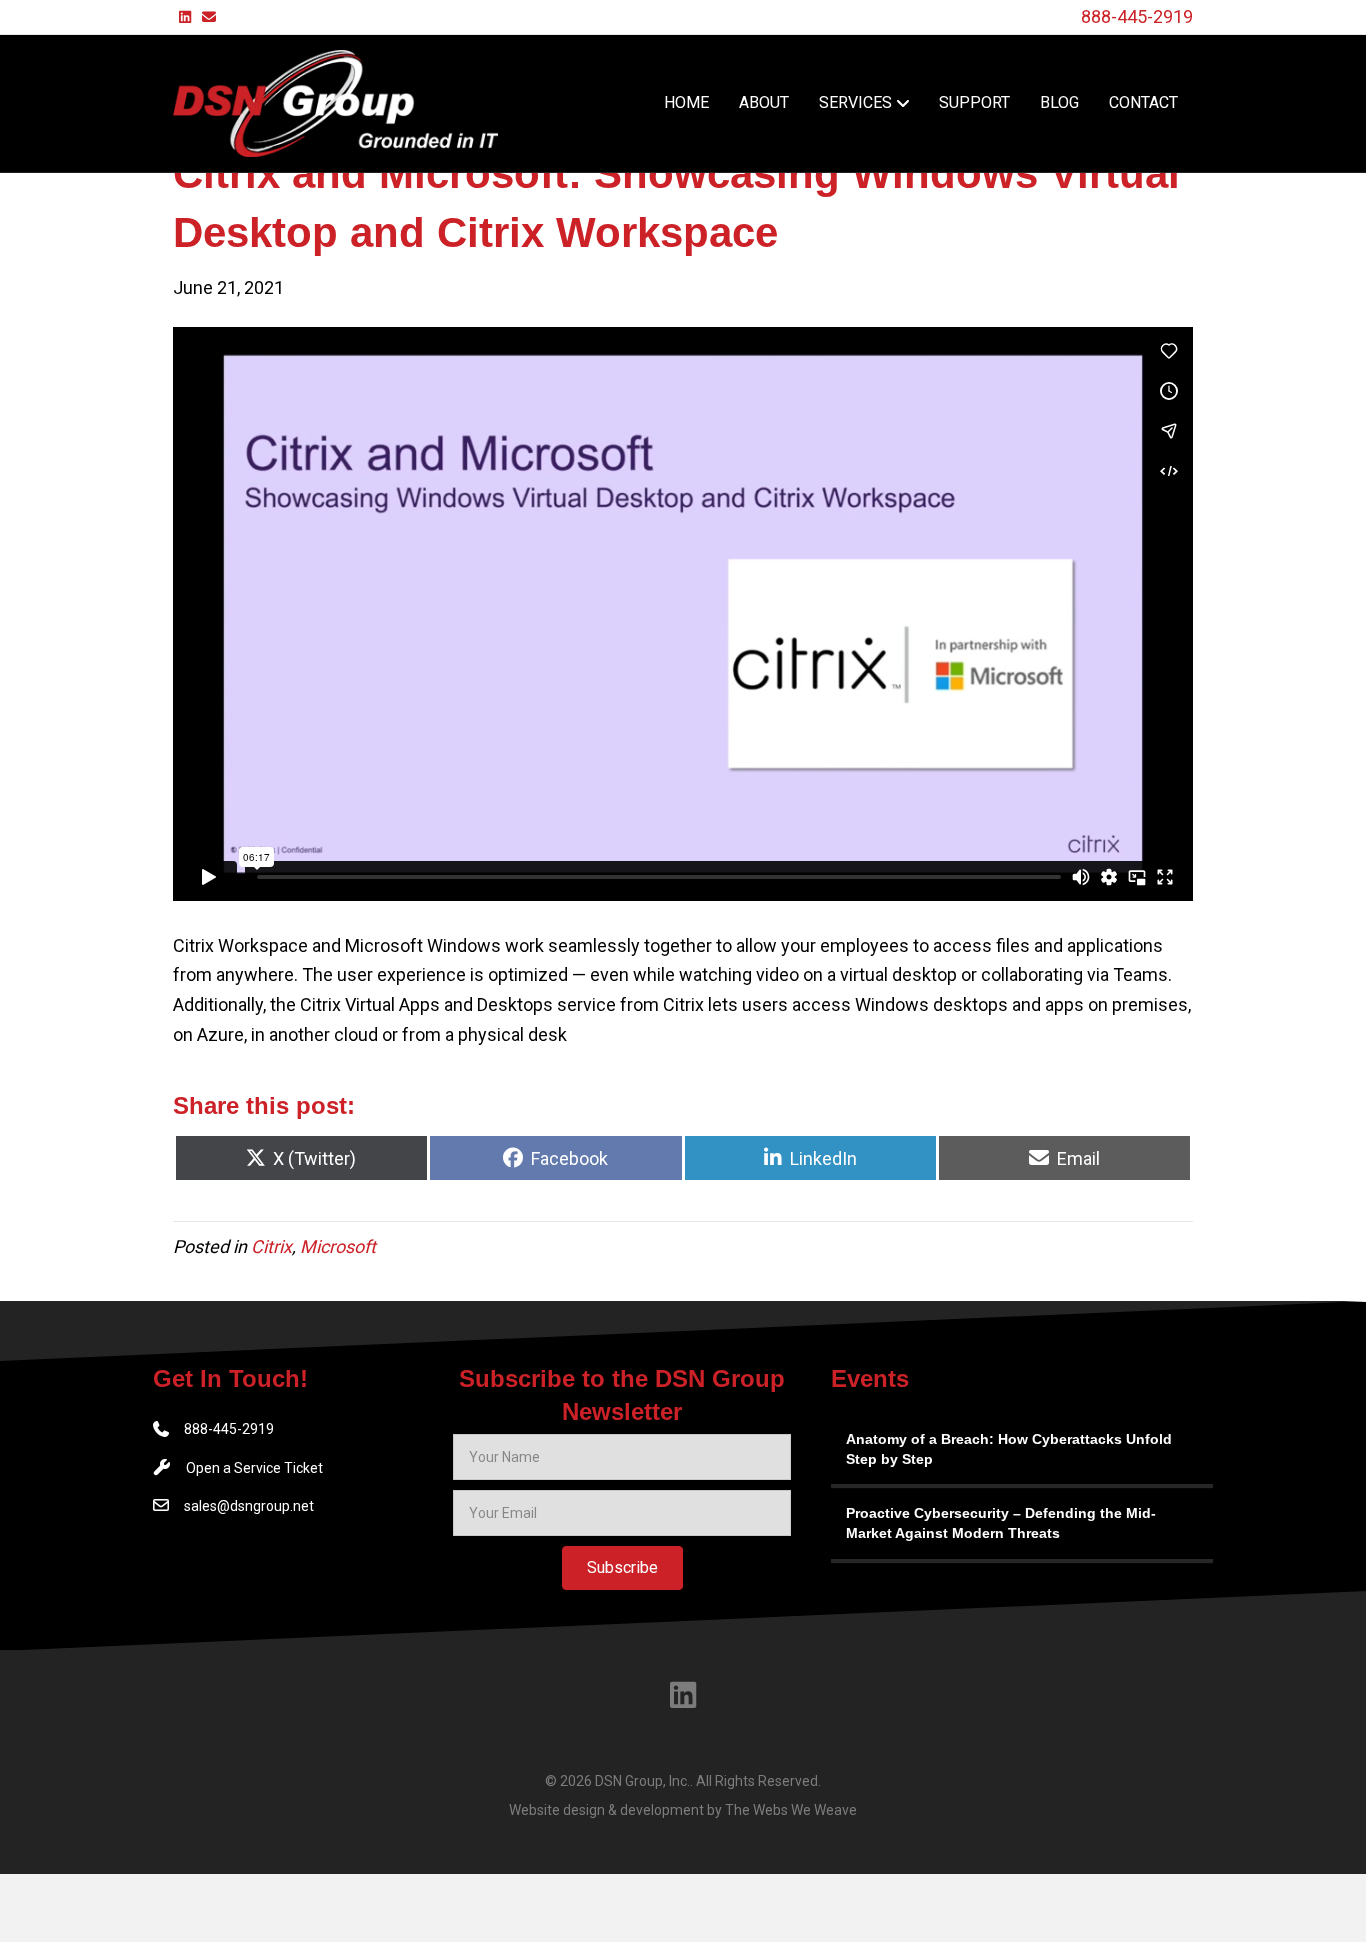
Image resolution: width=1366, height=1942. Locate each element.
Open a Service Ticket (254, 1468)
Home (686, 102)
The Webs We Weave (791, 1810)
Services (855, 102)
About (764, 102)
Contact (1143, 102)
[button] (622, 1568)
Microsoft (338, 1246)
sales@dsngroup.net (249, 1506)
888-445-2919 (1137, 16)
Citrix (271, 1246)
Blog (1059, 102)
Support (974, 102)
